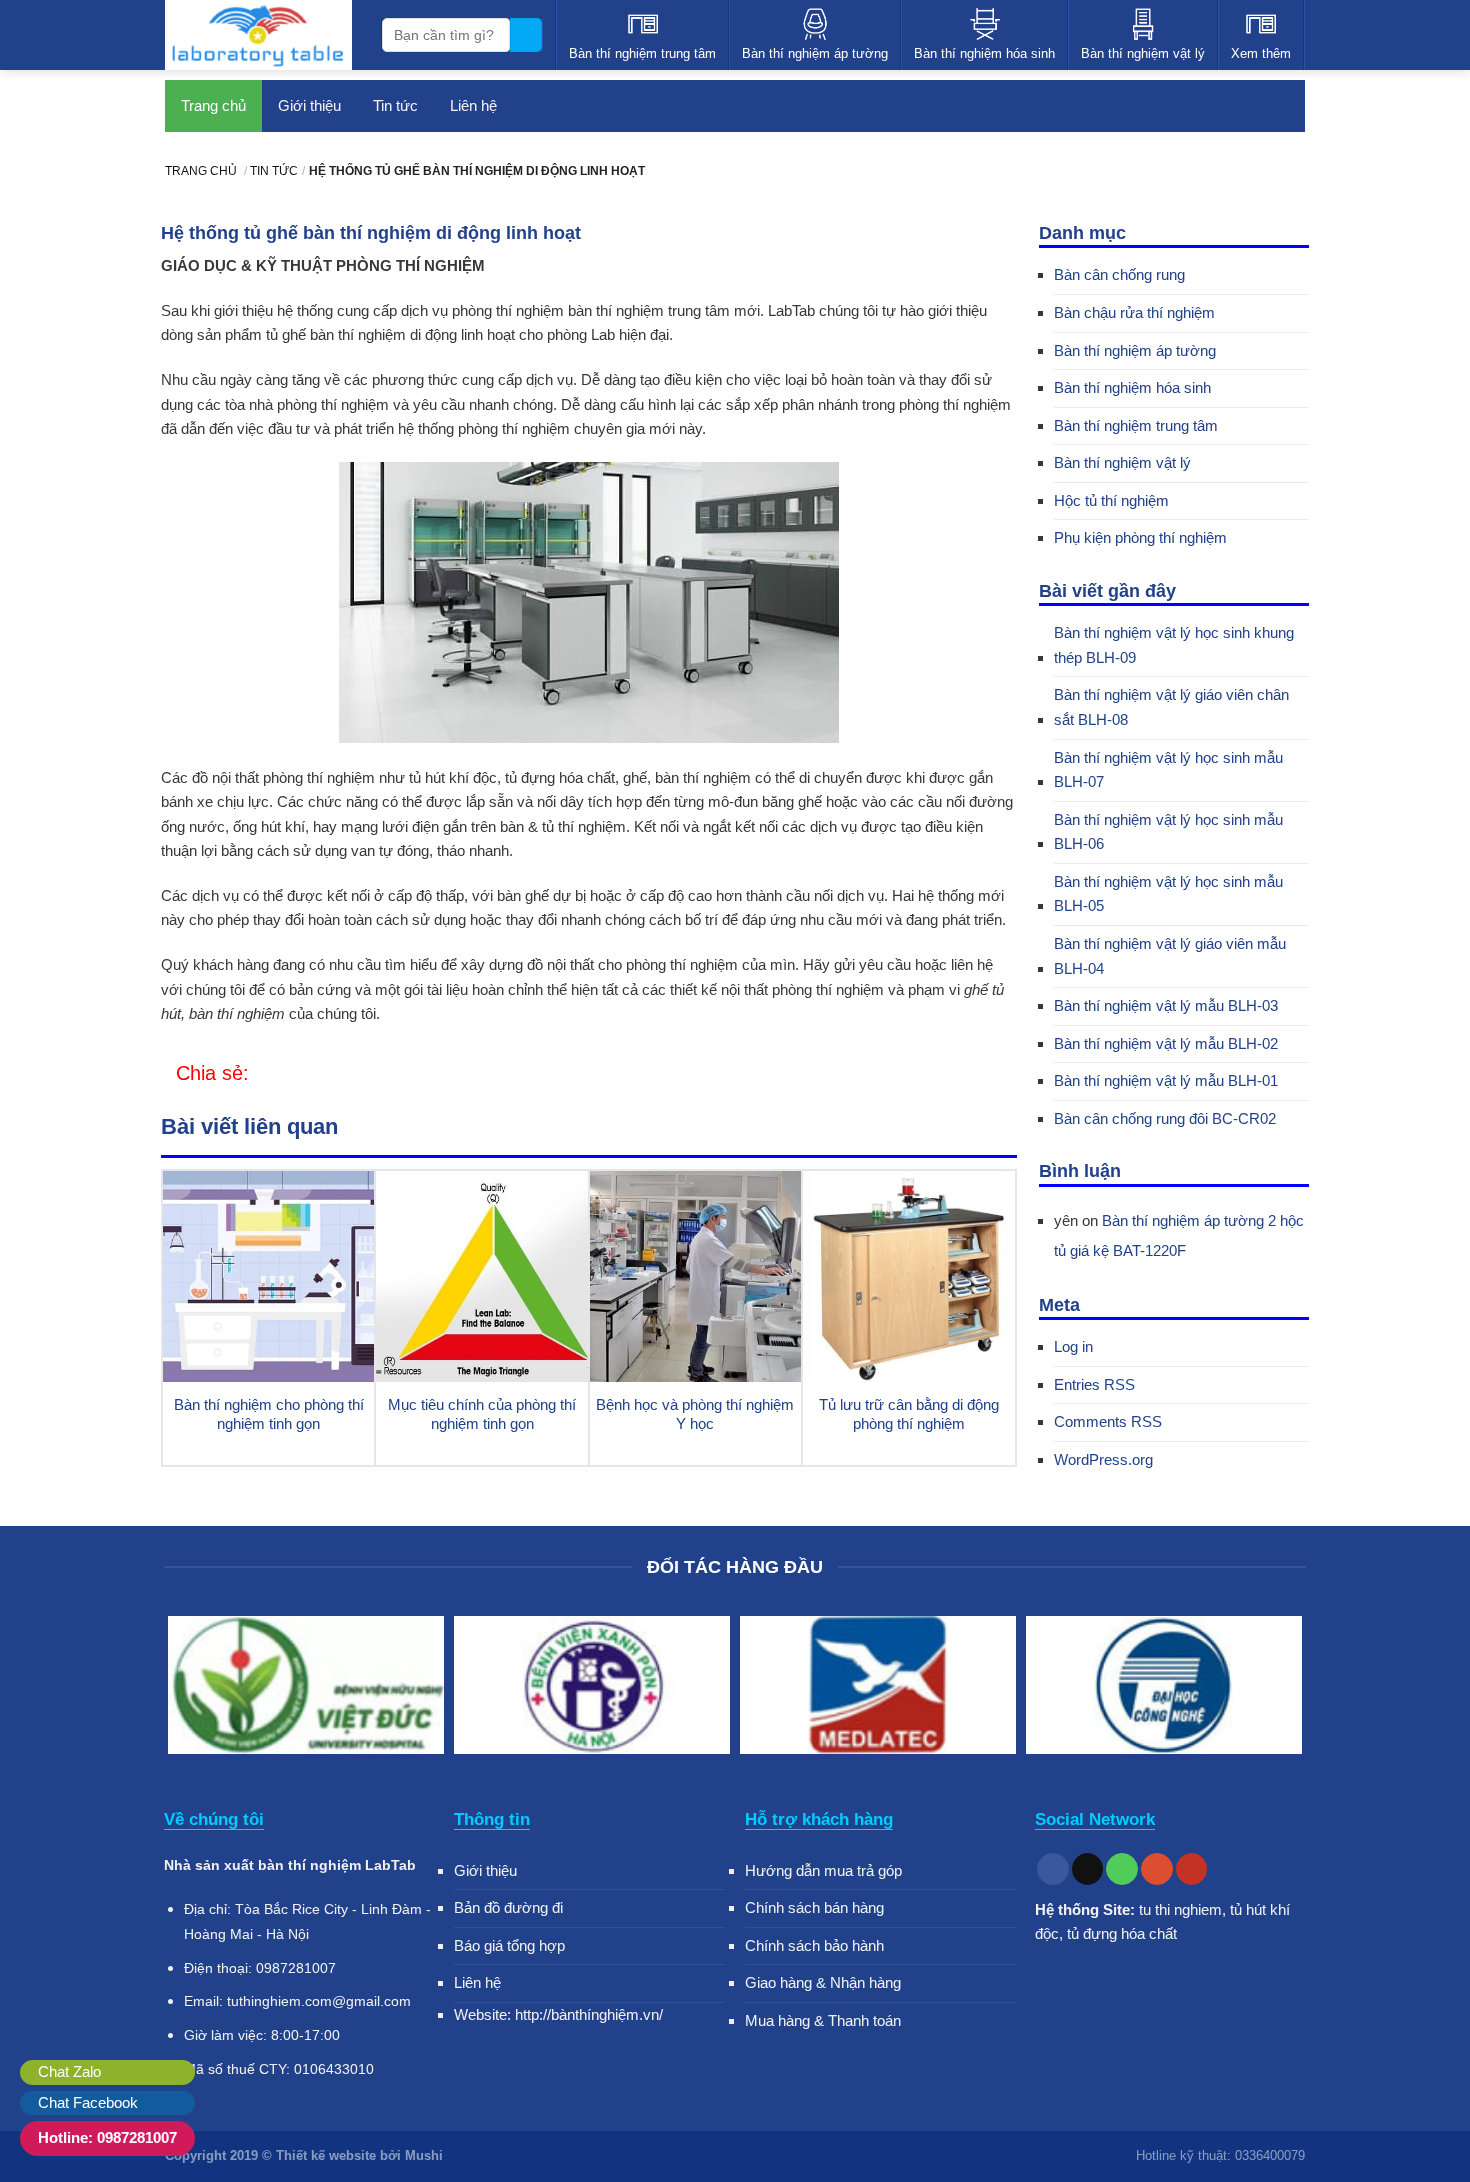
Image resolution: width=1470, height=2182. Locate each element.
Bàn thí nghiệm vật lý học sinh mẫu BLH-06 (1168, 832)
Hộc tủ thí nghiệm (1111, 500)
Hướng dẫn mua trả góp (823, 1870)
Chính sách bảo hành (814, 1945)
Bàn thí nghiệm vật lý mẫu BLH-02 (1166, 1043)
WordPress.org (1103, 1459)
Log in (1073, 1346)
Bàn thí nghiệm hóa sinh (1132, 387)
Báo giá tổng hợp (509, 1945)
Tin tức (395, 105)
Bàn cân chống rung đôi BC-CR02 (1165, 1118)
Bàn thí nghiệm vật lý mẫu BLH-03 (1166, 1005)
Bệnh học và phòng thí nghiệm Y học (695, 1414)
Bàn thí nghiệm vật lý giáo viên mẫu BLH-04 (1170, 956)
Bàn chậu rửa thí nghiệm (1134, 312)
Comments (1108, 1421)
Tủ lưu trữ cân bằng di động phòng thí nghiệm (909, 1414)
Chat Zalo (69, 2071)
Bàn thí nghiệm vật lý (1122, 462)
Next (1281, 1689)
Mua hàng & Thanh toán (823, 2020)
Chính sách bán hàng (814, 1907)
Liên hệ (473, 105)
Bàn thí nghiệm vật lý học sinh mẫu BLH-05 (1168, 894)
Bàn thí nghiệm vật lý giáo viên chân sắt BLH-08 (1171, 707)
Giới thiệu (309, 105)
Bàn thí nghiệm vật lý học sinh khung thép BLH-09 (1174, 645)
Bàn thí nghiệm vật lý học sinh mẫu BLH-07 (1168, 770)
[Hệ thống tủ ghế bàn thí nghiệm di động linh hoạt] (261, 1074)
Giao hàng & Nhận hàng (823, 1982)
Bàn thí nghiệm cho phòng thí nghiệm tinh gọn (269, 1414)
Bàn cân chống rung (1119, 274)
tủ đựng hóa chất (1122, 1933)
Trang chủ (213, 105)
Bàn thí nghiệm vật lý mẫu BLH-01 (1166, 1080)
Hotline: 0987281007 (107, 2137)
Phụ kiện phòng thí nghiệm (1140, 537)
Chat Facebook (88, 2102)
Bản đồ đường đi (508, 1907)
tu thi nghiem (1180, 1909)
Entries (1094, 1384)
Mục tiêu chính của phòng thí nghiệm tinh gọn (482, 1414)
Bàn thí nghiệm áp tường (1135, 350)
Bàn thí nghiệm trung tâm (1136, 425)
